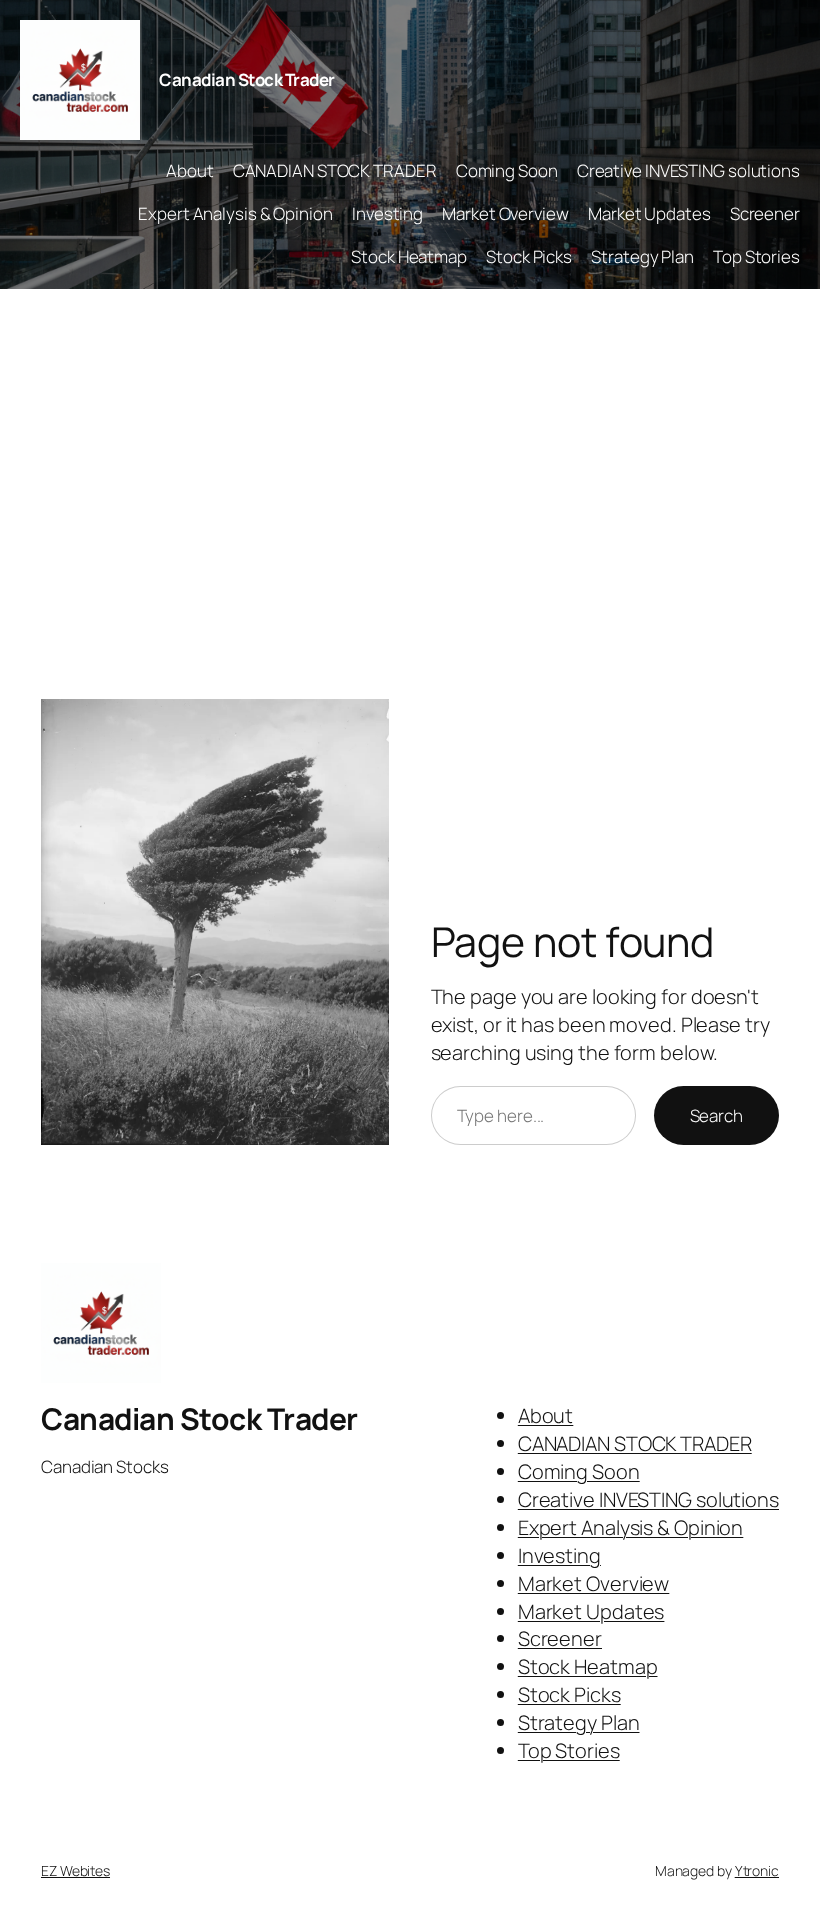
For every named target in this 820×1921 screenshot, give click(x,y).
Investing (387, 213)
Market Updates (649, 213)
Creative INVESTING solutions (688, 170)
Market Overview (505, 213)
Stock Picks (529, 256)
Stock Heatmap (409, 256)
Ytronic (757, 1870)
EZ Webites (75, 1870)
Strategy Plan (642, 256)
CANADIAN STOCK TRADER (335, 170)
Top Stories (756, 256)
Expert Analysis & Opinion (235, 213)
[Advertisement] (410, 499)
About (190, 170)
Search (716, 1115)
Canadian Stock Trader (247, 79)
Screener (765, 213)
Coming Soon (507, 170)
